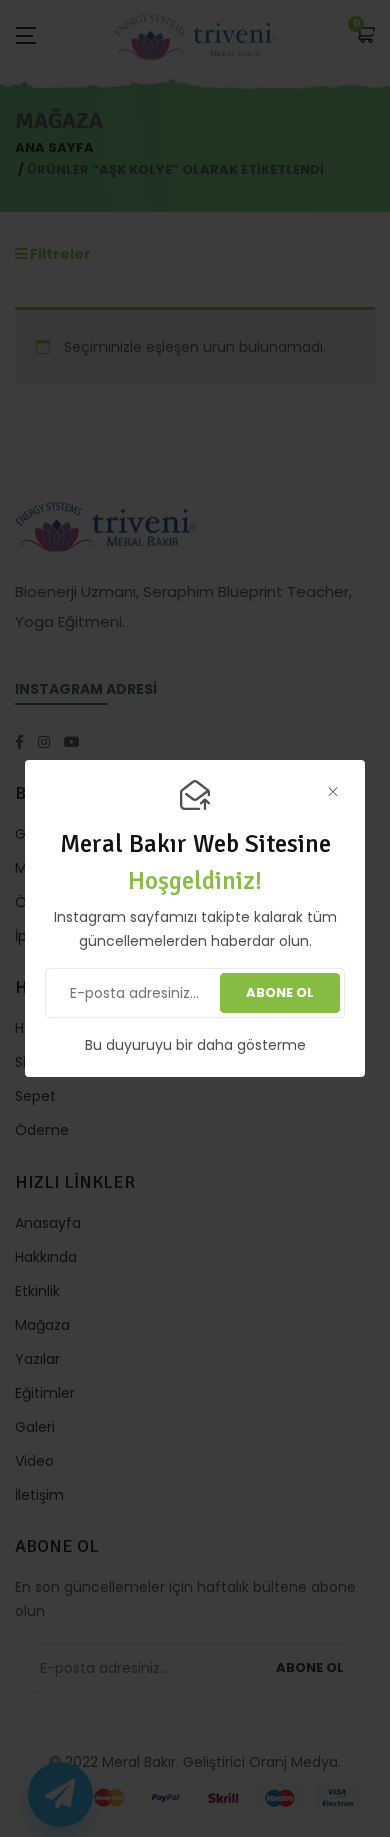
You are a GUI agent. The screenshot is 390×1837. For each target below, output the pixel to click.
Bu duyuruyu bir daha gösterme (195, 1045)
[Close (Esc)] (332, 792)
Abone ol (280, 992)
